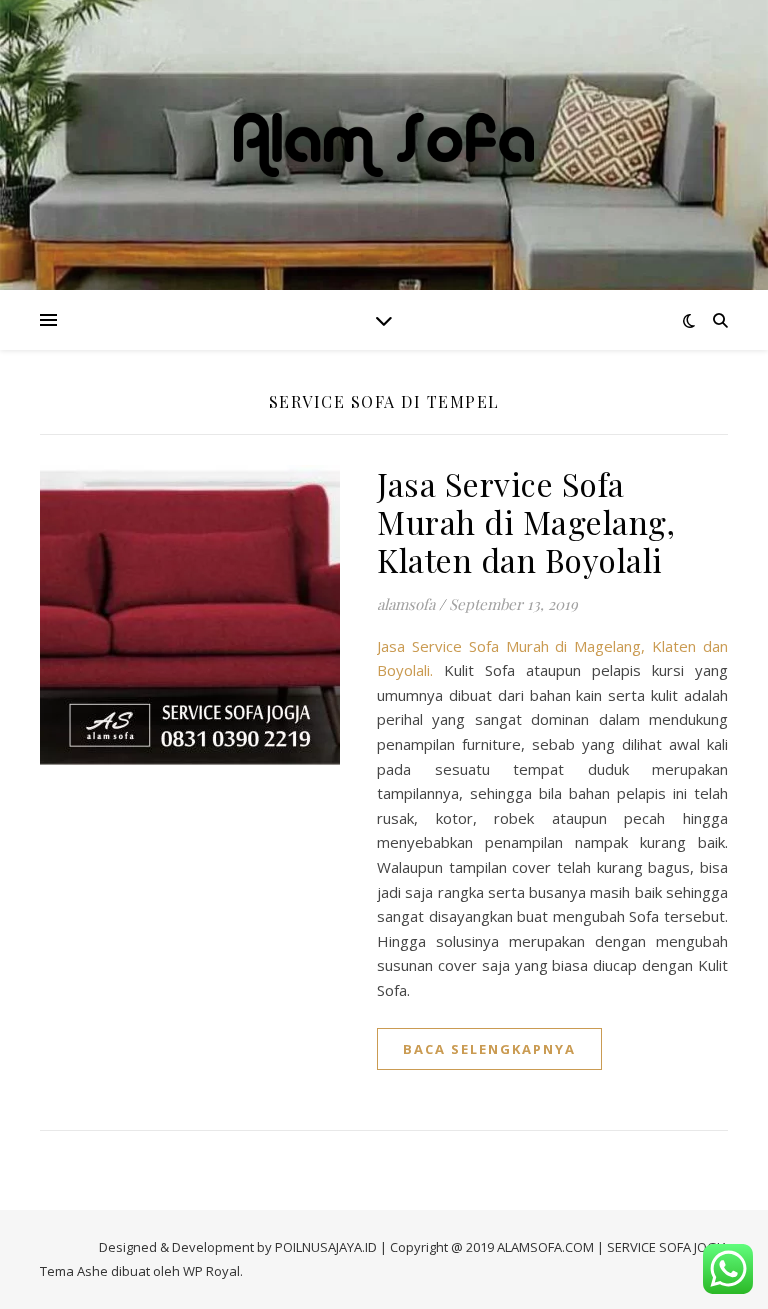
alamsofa (406, 604)
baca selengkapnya (489, 1049)
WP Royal (211, 1271)
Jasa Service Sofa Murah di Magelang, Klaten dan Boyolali (526, 521)
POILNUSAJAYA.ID (326, 1247)
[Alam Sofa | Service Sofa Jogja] (384, 145)
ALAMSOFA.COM (545, 1247)
